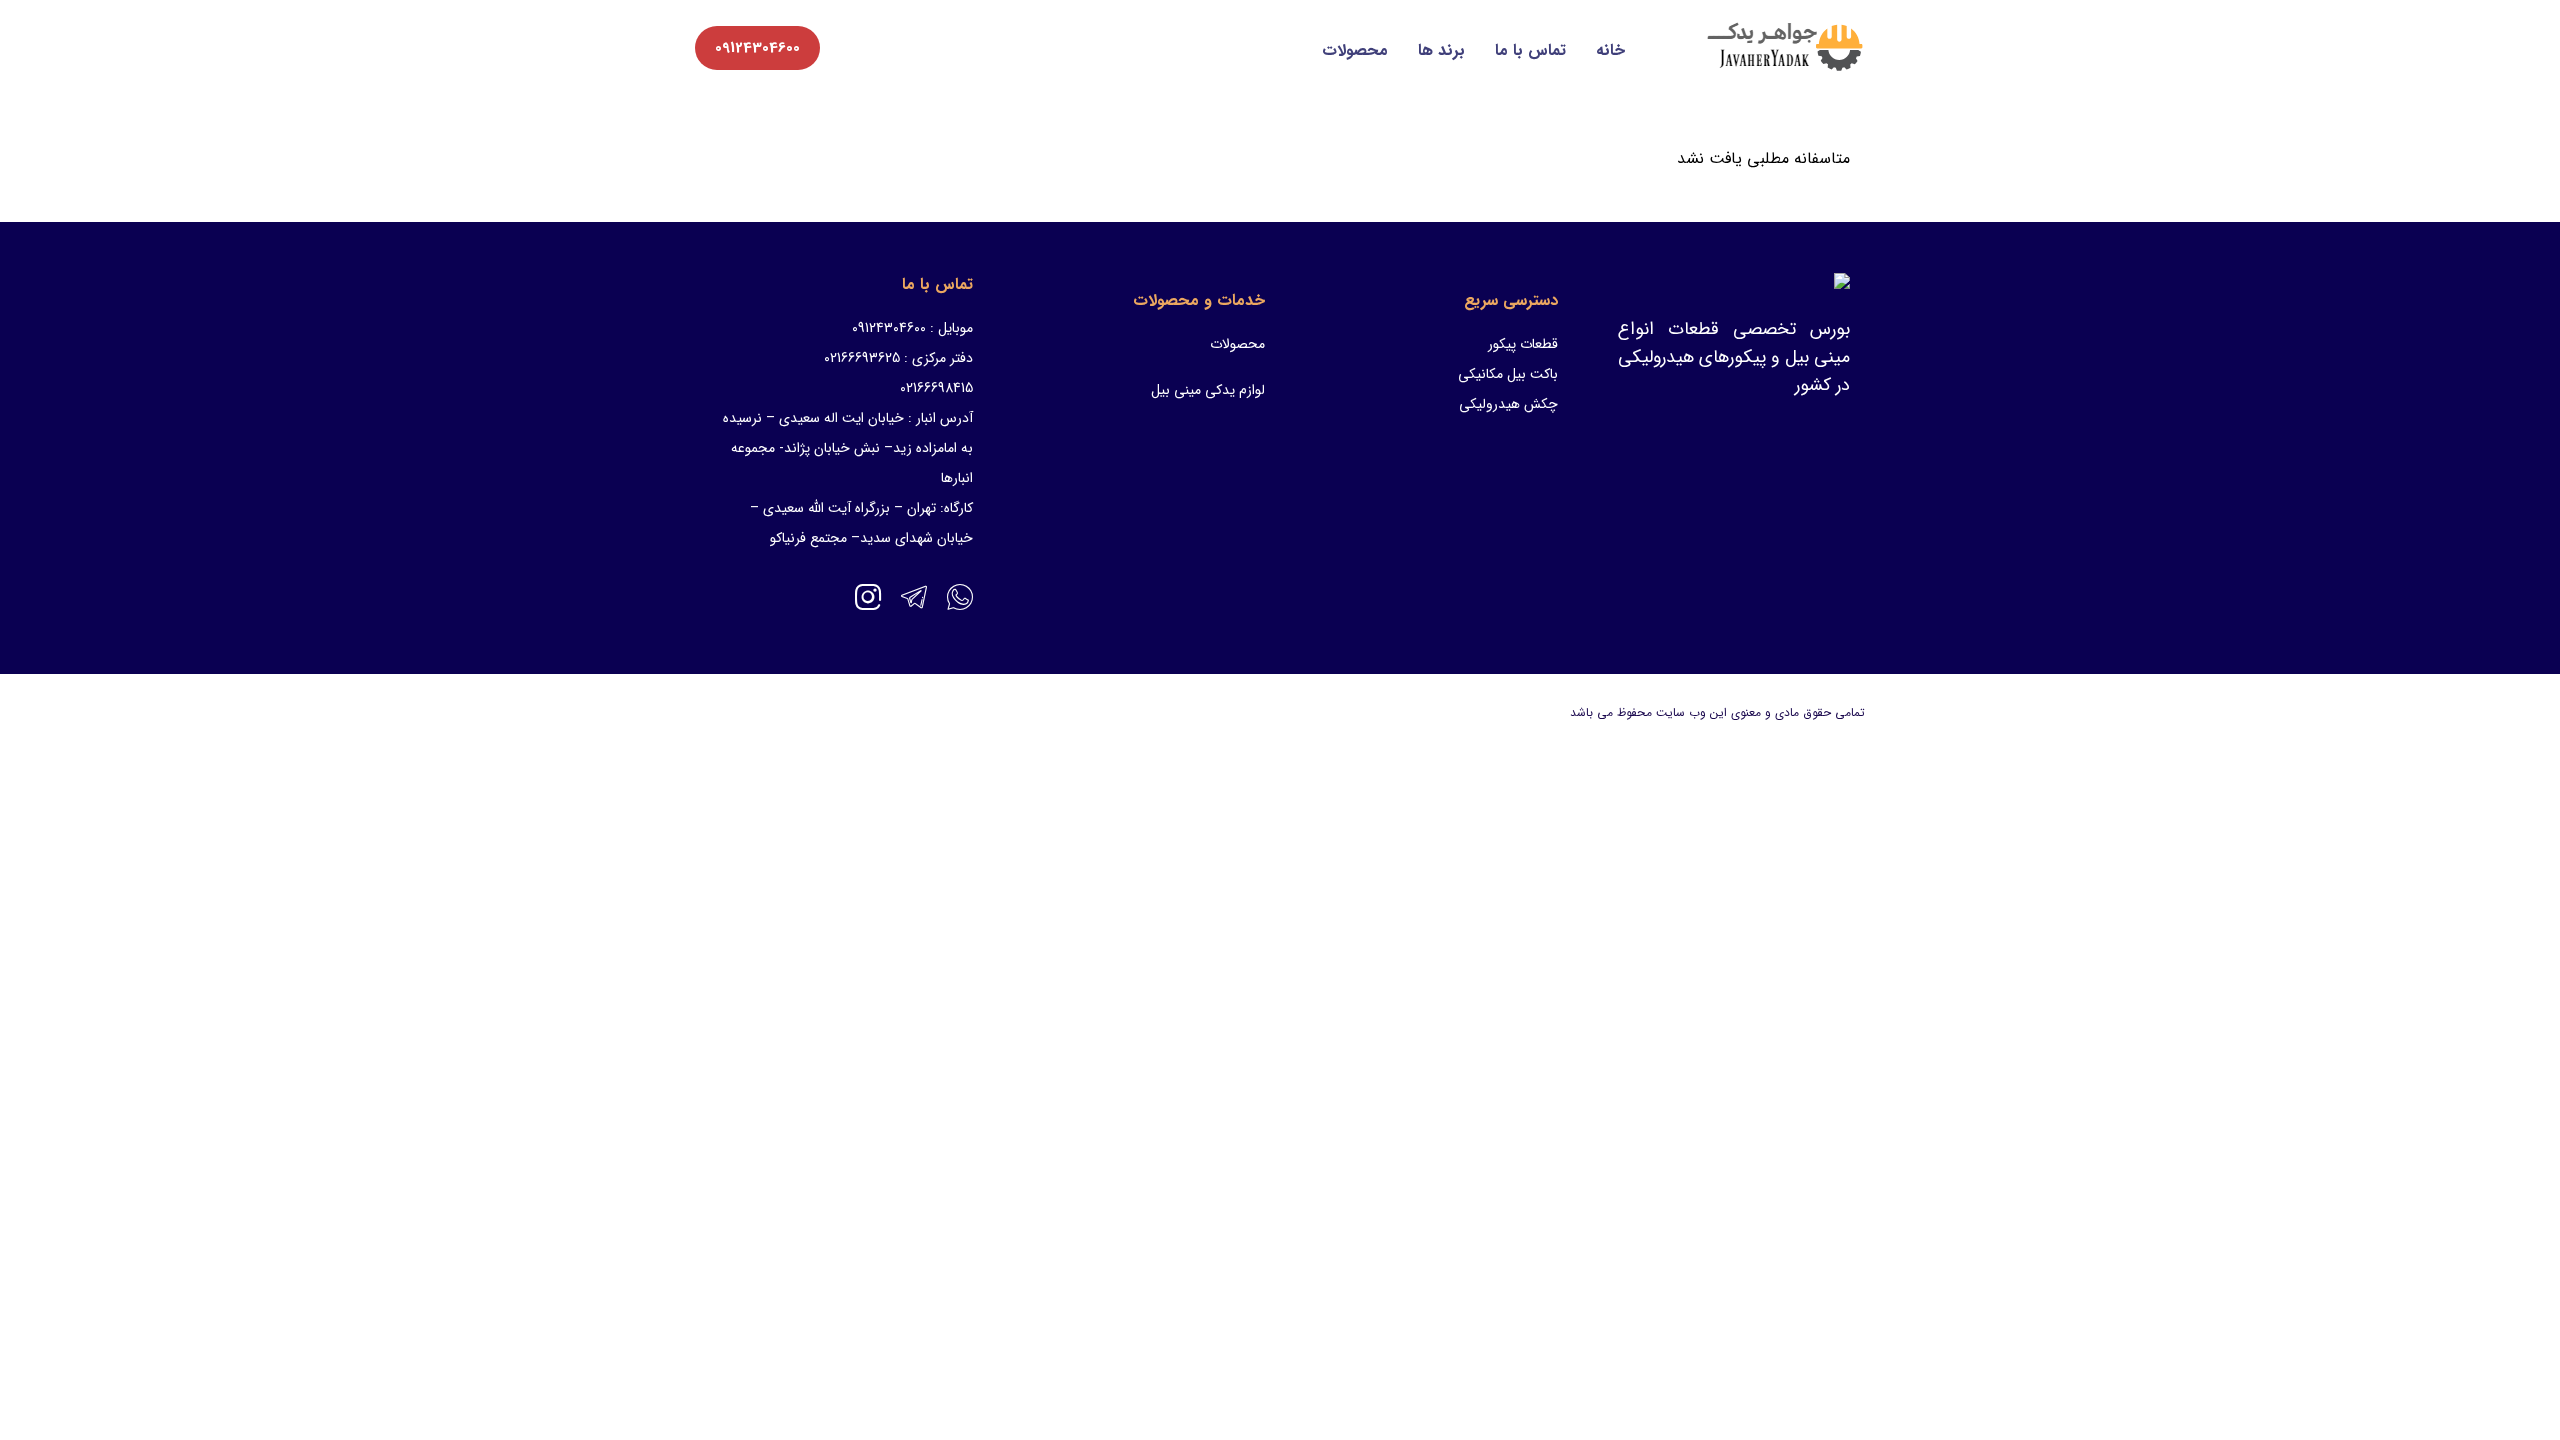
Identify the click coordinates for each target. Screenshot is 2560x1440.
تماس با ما (1530, 50)
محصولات (1355, 50)
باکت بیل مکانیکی (1508, 374)
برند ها (1441, 50)
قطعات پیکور (1523, 344)
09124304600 (757, 48)
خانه (1610, 50)
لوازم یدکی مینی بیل (1208, 390)
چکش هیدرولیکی (1508, 404)
